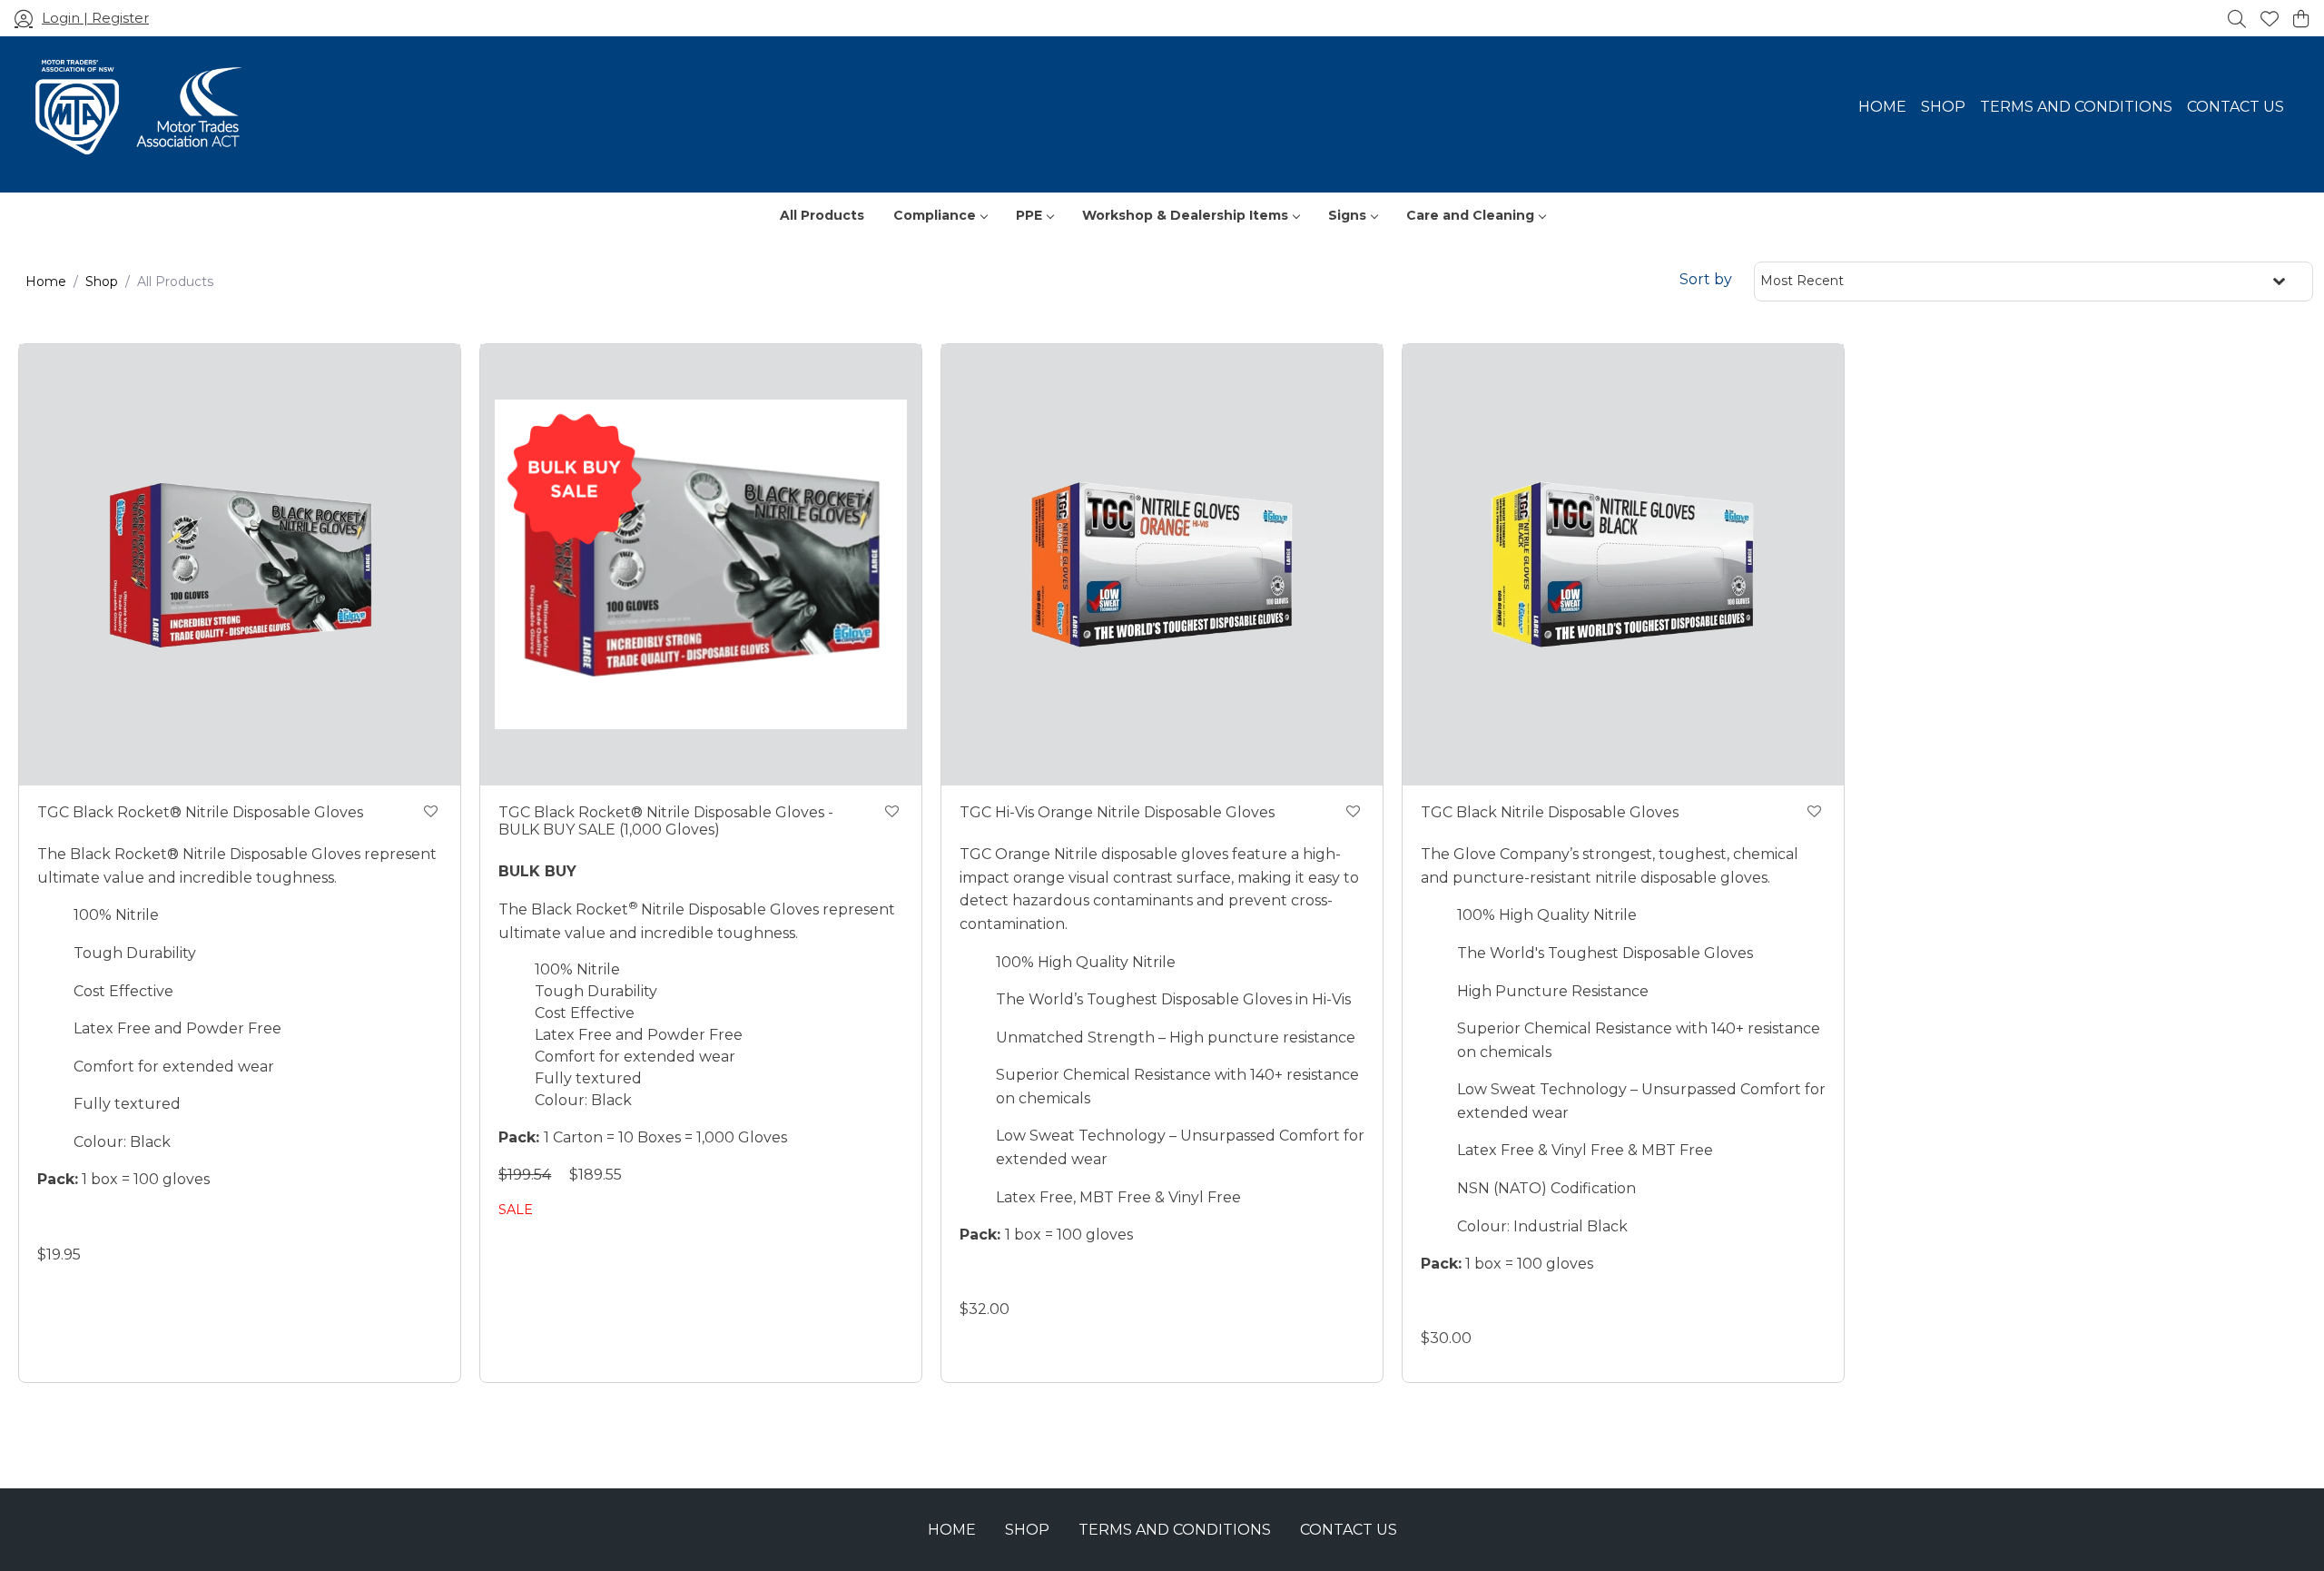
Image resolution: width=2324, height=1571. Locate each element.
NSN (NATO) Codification (1546, 1188)
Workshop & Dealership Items (1185, 215)
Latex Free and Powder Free (177, 1028)
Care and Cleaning (1470, 215)
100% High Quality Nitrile (1086, 962)
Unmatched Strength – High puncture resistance (1176, 1037)
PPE (1029, 215)
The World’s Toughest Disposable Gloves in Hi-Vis (1173, 999)
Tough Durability (135, 953)
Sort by (1706, 279)
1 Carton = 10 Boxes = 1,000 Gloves (645, 1137)
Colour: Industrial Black (1542, 1226)
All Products (822, 215)
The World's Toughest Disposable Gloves (1605, 953)
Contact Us (2235, 107)
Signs (1347, 215)
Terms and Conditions (2076, 107)
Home (1882, 107)
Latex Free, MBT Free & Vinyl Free (1118, 1197)
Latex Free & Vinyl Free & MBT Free (1585, 1150)
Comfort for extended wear (174, 1067)
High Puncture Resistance (1553, 991)
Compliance (935, 215)
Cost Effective (123, 991)
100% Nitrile (116, 915)
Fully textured (127, 1104)
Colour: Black (122, 1142)
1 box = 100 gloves (123, 1179)
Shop (1943, 107)
